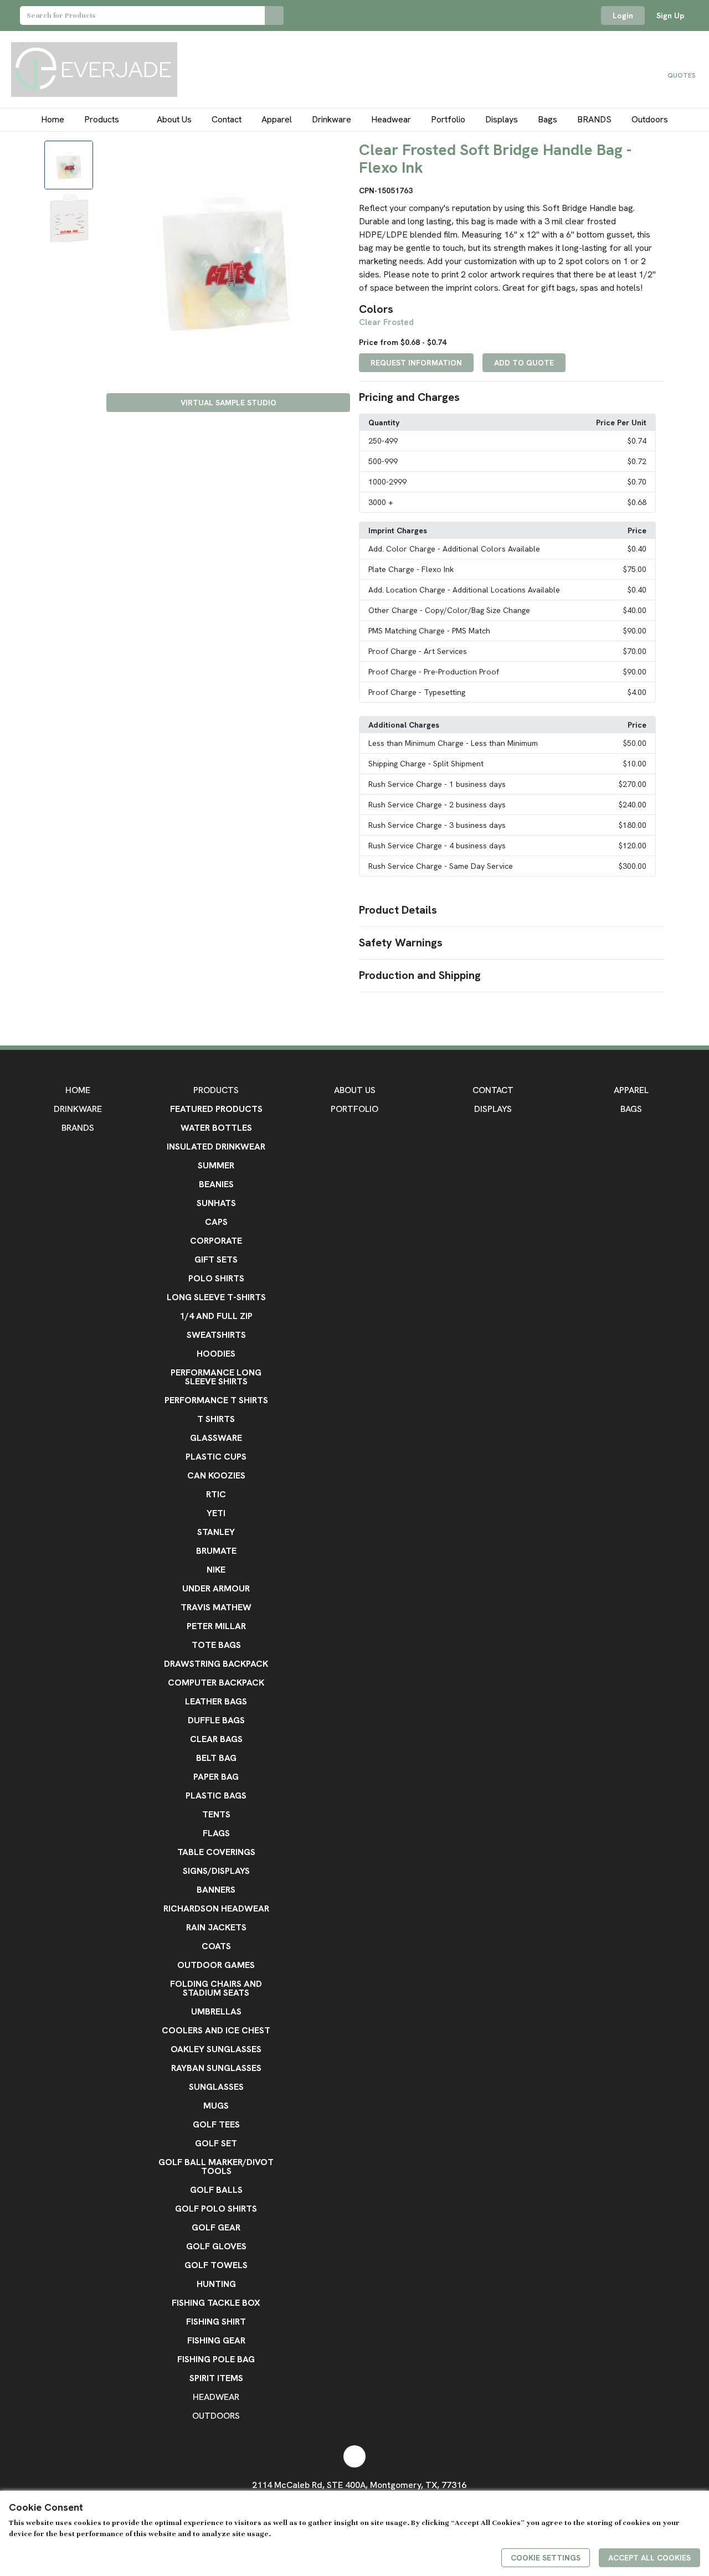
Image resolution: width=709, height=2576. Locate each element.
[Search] (274, 16)
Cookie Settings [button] (546, 2558)
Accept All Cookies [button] (649, 2558)
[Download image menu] (336, 154)
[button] (512, 398)
